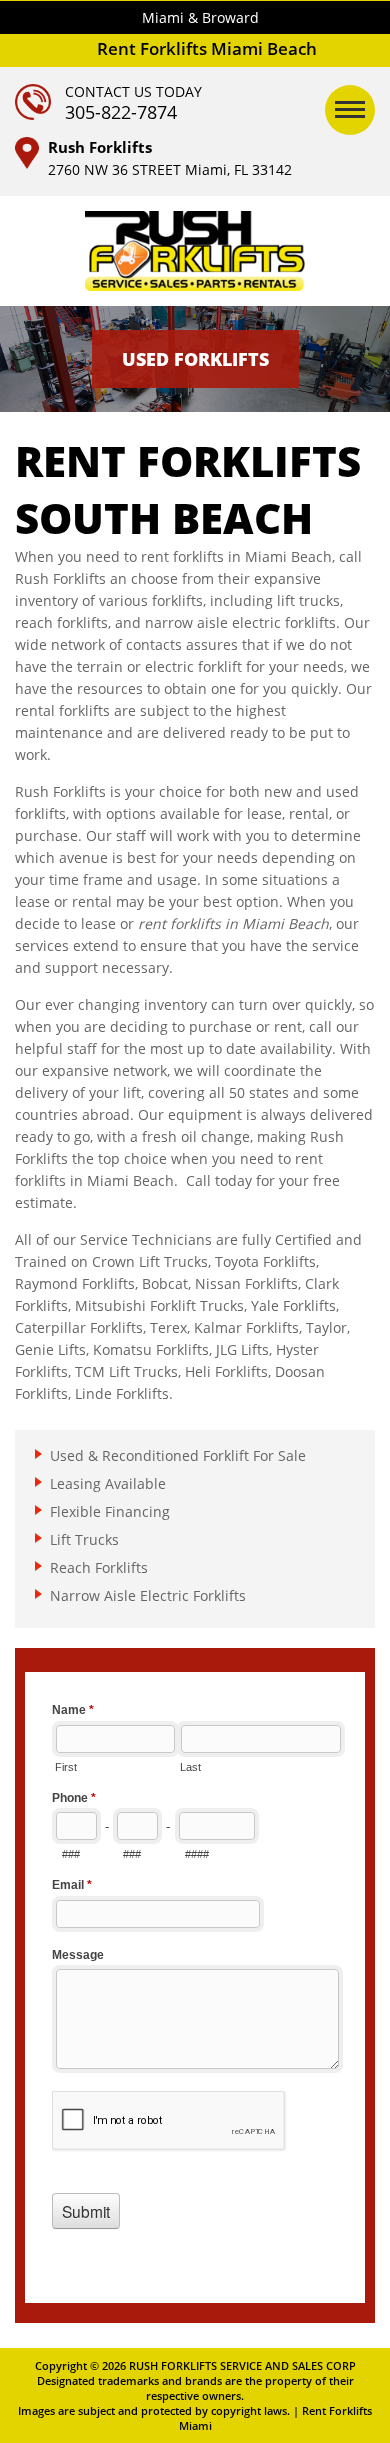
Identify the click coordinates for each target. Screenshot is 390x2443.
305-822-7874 (121, 112)
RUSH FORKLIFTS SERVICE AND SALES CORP (242, 2365)
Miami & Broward (200, 17)
